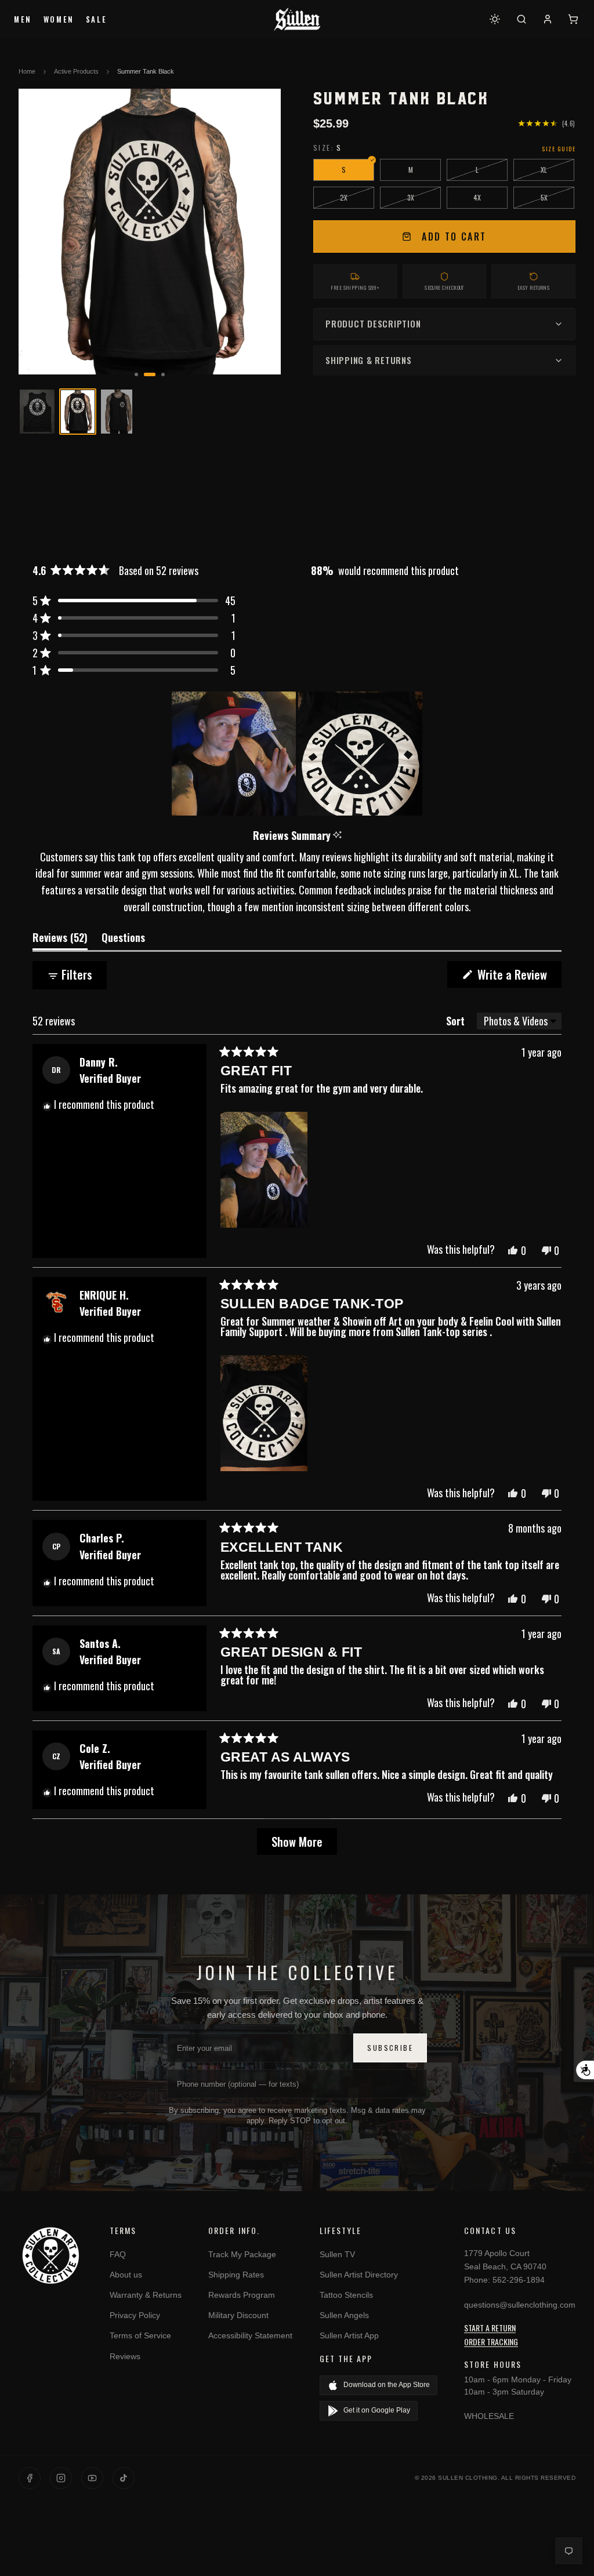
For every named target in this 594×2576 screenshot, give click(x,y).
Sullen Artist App (349, 2335)
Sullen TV (337, 2254)
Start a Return (490, 2328)
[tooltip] (337, 836)
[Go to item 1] (37, 412)
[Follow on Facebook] (30, 2478)
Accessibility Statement (250, 2335)
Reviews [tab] (60, 940)
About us (126, 2275)
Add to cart (454, 237)
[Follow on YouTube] (92, 2478)
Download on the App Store (387, 2385)
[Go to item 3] (118, 412)
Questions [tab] (123, 940)
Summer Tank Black (146, 71)
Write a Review (518, 976)
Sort (457, 1021)
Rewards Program (242, 2295)
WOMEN (59, 19)
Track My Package (242, 2254)
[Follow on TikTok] (124, 2478)
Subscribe (390, 2048)
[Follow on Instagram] (61, 2478)
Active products (76, 71)
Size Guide (559, 149)
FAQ (118, 2254)
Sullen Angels (344, 2315)
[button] (134, 601)
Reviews (125, 2356)
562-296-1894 (519, 2280)
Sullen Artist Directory (359, 2275)
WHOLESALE (489, 2416)
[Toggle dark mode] (495, 19)
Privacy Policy (135, 2315)
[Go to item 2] (78, 412)
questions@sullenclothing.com (520, 2305)
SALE (96, 19)
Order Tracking (491, 2342)
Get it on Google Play (377, 2410)
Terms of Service (140, 2335)
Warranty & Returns (146, 2295)
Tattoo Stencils (346, 2295)
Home (27, 71)
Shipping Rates (236, 2275)
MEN (23, 19)
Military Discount (238, 2315)
